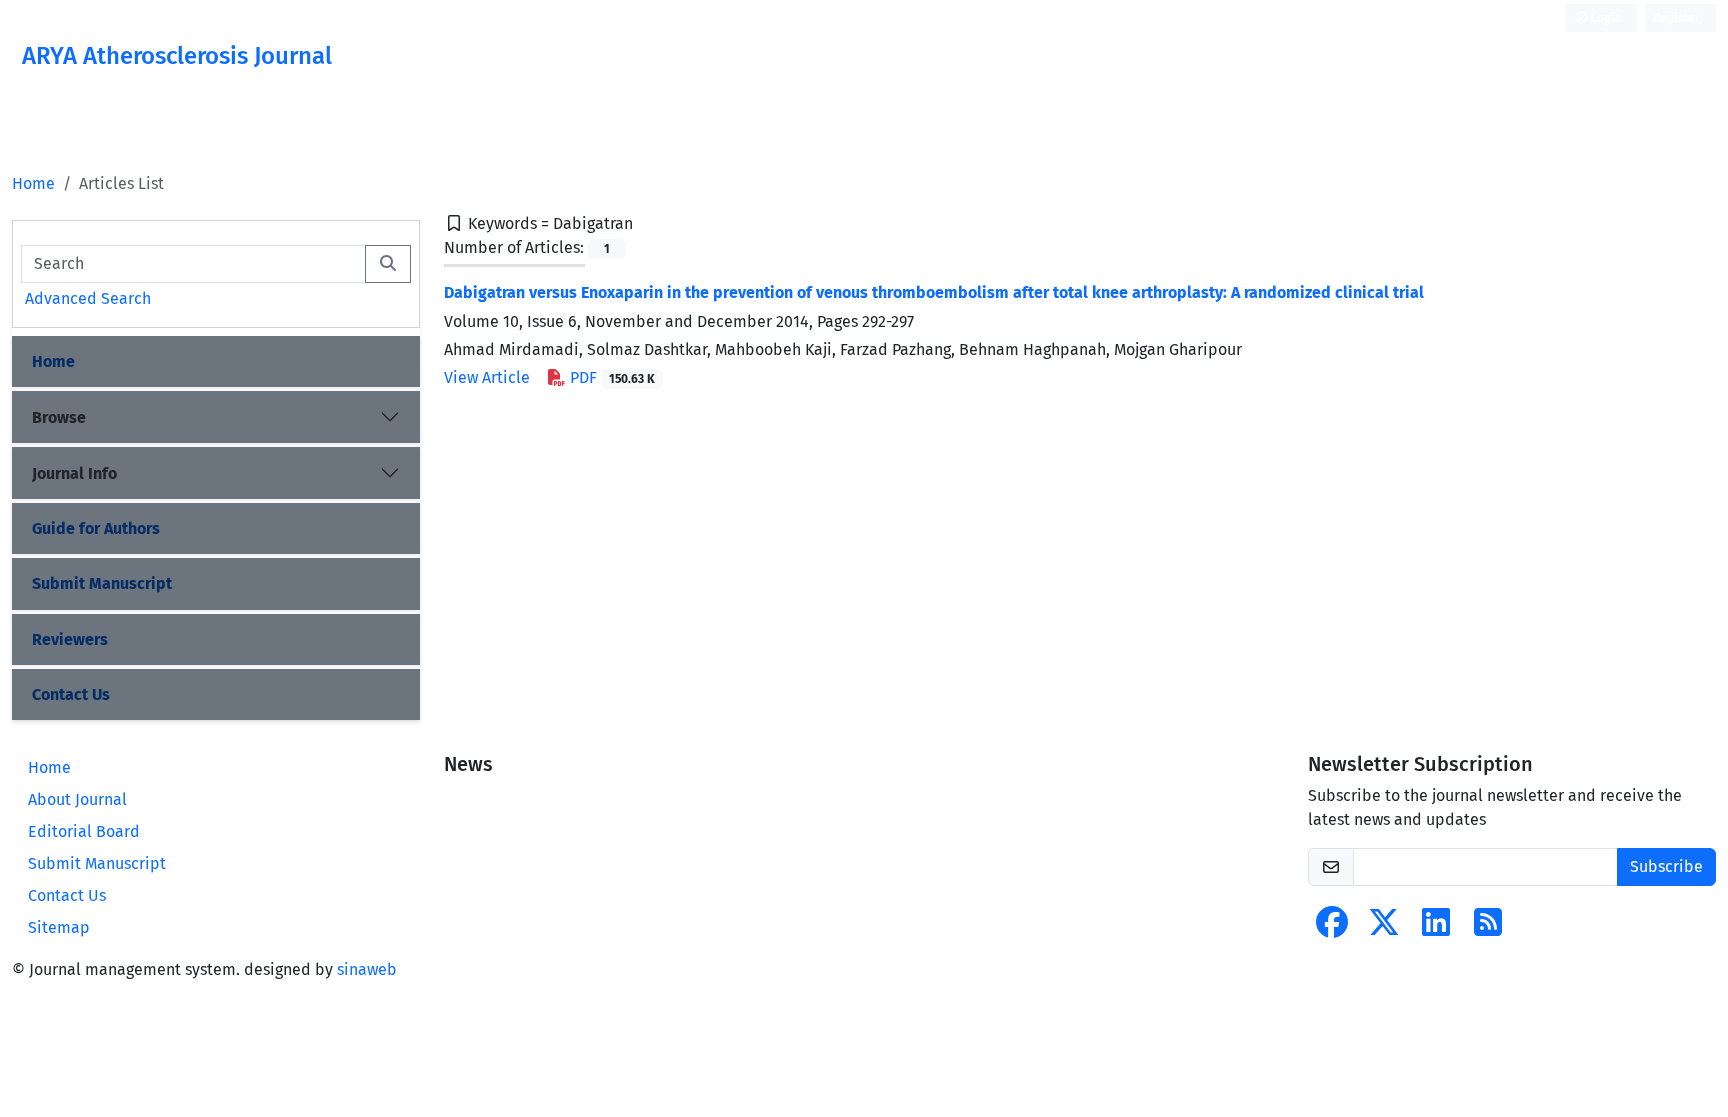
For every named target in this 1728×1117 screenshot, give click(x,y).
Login (1604, 18)
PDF (610, 377)
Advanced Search (88, 298)
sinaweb (367, 969)
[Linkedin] (1436, 928)
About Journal (77, 799)
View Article (487, 377)
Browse (59, 417)
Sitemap (59, 927)
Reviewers (70, 639)
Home (33, 183)
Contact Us (71, 694)
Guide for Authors (96, 528)
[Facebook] (1332, 928)
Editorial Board (84, 831)
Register (1676, 18)
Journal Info (74, 473)
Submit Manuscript (102, 583)
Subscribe (1666, 866)
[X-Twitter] (1384, 928)
